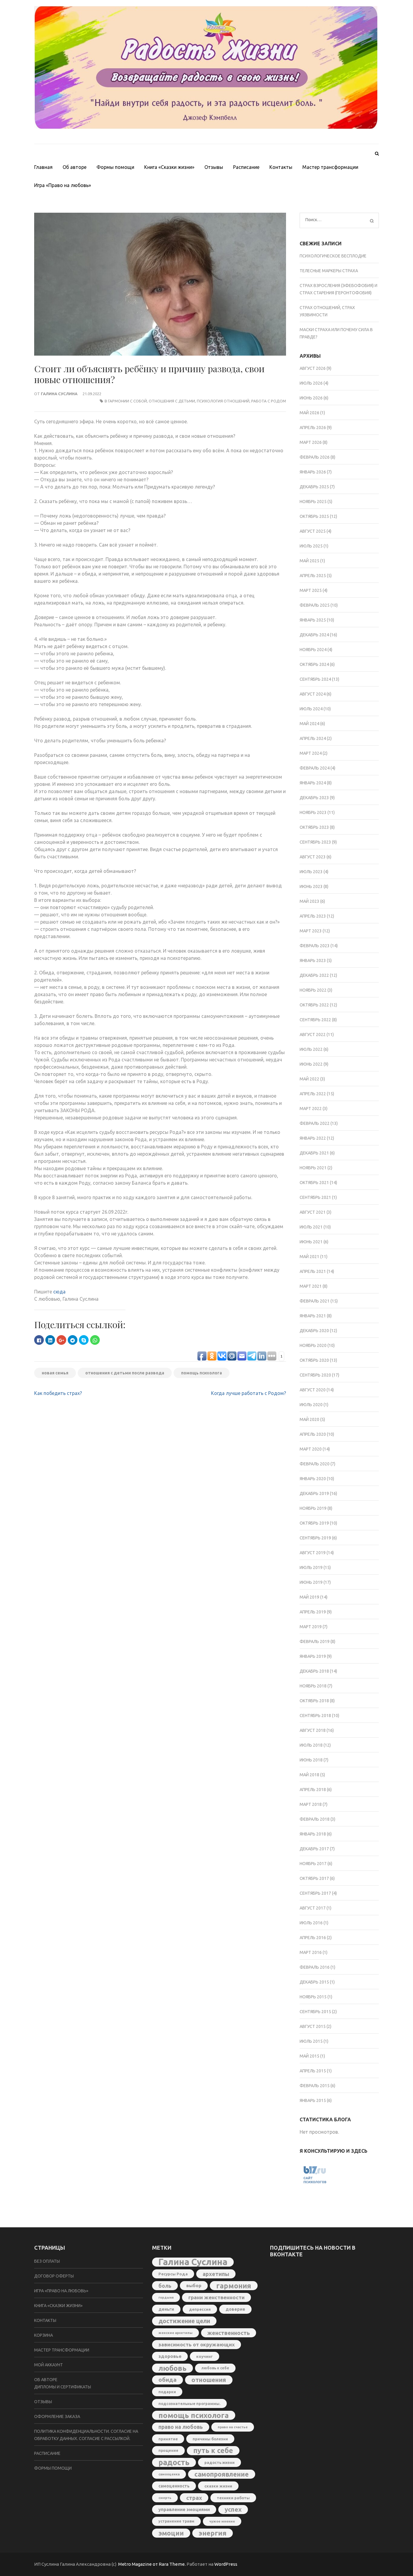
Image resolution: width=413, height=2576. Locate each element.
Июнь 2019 (311, 1582)
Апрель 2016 (313, 1938)
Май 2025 (309, 561)
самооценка (169, 2474)
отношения (209, 2380)
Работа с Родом (269, 401)
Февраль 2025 (315, 605)
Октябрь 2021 (314, 1183)
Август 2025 (313, 531)
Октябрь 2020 (314, 1360)
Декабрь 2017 (314, 1849)
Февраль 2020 (315, 1464)
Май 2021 (309, 1257)
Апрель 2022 (313, 1094)
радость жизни (220, 2462)
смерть (165, 2498)
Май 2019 (309, 1597)
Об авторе (75, 167)
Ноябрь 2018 (313, 1686)
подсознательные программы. (189, 2403)
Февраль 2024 (315, 768)
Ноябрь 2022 (313, 990)
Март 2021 (311, 1286)
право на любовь (181, 2427)
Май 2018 (309, 1775)
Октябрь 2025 (314, 516)
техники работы (233, 2498)
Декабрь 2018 (314, 1671)
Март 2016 (311, 1952)
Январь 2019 (313, 1656)
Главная (43, 167)
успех (233, 2509)
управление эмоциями (184, 2509)
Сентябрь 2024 (315, 679)
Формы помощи (115, 167)
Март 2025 (311, 590)
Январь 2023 (313, 960)
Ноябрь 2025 (313, 502)
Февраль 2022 (315, 1123)
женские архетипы (176, 2333)
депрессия (200, 2309)
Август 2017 (313, 1908)
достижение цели (184, 2321)
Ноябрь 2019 (313, 1508)
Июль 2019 (311, 1567)
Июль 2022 (311, 1049)
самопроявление (222, 2474)
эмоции (171, 2533)
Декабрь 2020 (314, 1331)
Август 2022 (313, 1035)
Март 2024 (311, 753)
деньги (166, 2309)
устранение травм (176, 2521)
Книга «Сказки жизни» (169, 167)
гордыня (166, 2297)
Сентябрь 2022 (315, 1020)
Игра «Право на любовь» (63, 185)
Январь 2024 (313, 783)
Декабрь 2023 (314, 798)
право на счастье (233, 2427)
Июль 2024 (311, 709)
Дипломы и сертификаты (63, 2387)
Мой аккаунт (49, 2365)
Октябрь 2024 (314, 664)
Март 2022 (311, 1109)
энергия (213, 2533)
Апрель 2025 (313, 576)
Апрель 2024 (313, 738)
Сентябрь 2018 (315, 1716)
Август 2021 (313, 1212)
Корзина (44, 2335)
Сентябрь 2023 (315, 842)
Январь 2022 (313, 1138)
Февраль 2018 (315, 1819)
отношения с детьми (172, 401)
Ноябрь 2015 (313, 1997)
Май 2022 (309, 1079)
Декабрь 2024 (314, 635)
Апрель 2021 (313, 1271)
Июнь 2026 (311, 398)
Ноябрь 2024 (313, 650)
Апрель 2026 (313, 428)
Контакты (281, 167)
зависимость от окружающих (197, 2344)
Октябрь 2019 (314, 1523)
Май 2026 (309, 413)
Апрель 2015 (313, 2071)
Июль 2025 (311, 546)
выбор (194, 2285)
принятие (168, 2439)
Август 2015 (313, 2026)
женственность (229, 2333)
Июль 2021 (311, 1227)
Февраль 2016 (315, 1967)
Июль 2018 (311, 1745)
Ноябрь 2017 (313, 1864)
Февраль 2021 (315, 1301)
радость (174, 2462)
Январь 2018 (313, 1834)
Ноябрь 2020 (313, 1345)
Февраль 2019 (315, 1641)
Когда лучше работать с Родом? (249, 1393)
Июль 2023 (311, 872)
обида (167, 2380)
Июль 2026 (311, 383)
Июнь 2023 (311, 886)
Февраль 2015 (315, 2086)
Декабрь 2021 (314, 1153)
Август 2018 (313, 1730)
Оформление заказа (57, 2416)
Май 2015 (309, 2056)
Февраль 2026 (315, 457)
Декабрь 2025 (314, 487)
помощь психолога (202, 1373)
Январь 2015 (313, 2100)
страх (194, 2498)
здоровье (170, 2356)
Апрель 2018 (313, 1790)
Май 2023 (309, 901)
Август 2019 (313, 1553)
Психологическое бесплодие (333, 256)
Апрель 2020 (313, 1434)
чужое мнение (222, 2521)
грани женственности (216, 2297)
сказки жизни (218, 2486)
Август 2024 (313, 694)
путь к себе (213, 2450)
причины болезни (210, 2439)
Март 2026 (311, 442)
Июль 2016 (311, 1923)
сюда (59, 1292)
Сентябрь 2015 (315, 2012)
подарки (167, 2392)
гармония (234, 2286)
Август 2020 (313, 1390)
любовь (172, 2368)
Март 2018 (311, 1804)
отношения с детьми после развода (125, 1373)
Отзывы (214, 167)
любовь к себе (215, 2368)
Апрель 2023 (313, 916)
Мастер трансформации (330, 167)
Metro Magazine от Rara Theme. (152, 2564)
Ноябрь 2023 (313, 812)
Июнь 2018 (311, 1760)
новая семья (55, 1373)
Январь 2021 (313, 1316)
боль (165, 2286)
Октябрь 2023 (314, 827)
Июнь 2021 (311, 1242)
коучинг (205, 2356)
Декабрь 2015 (314, 1982)
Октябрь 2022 (314, 1005)
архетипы (216, 2274)
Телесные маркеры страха (329, 271)
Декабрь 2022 (314, 975)
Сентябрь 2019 (315, 1538)
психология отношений (223, 401)
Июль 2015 (311, 2041)
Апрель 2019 (313, 1612)
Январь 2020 (313, 1479)
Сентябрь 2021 (315, 1197)
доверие (235, 2309)
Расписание (246, 167)
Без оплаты (47, 2261)
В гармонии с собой (126, 401)
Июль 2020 (311, 1405)
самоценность (174, 2486)
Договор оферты (54, 2276)
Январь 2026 (313, 472)
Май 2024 (309, 724)
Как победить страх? (58, 1393)
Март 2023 (311, 931)
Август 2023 (313, 857)
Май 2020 (309, 1419)
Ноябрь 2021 (313, 1168)
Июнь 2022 (311, 1064)
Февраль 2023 (315, 946)
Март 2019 (311, 1627)
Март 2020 (311, 1449)
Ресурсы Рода (173, 2274)
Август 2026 (313, 368)
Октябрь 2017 (314, 1878)
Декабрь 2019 (314, 1493)
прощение (168, 2450)
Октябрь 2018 (314, 1701)
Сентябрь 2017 (315, 1893)
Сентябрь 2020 (315, 1375)
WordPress (226, 2564)
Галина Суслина (59, 394)
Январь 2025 (313, 620)
